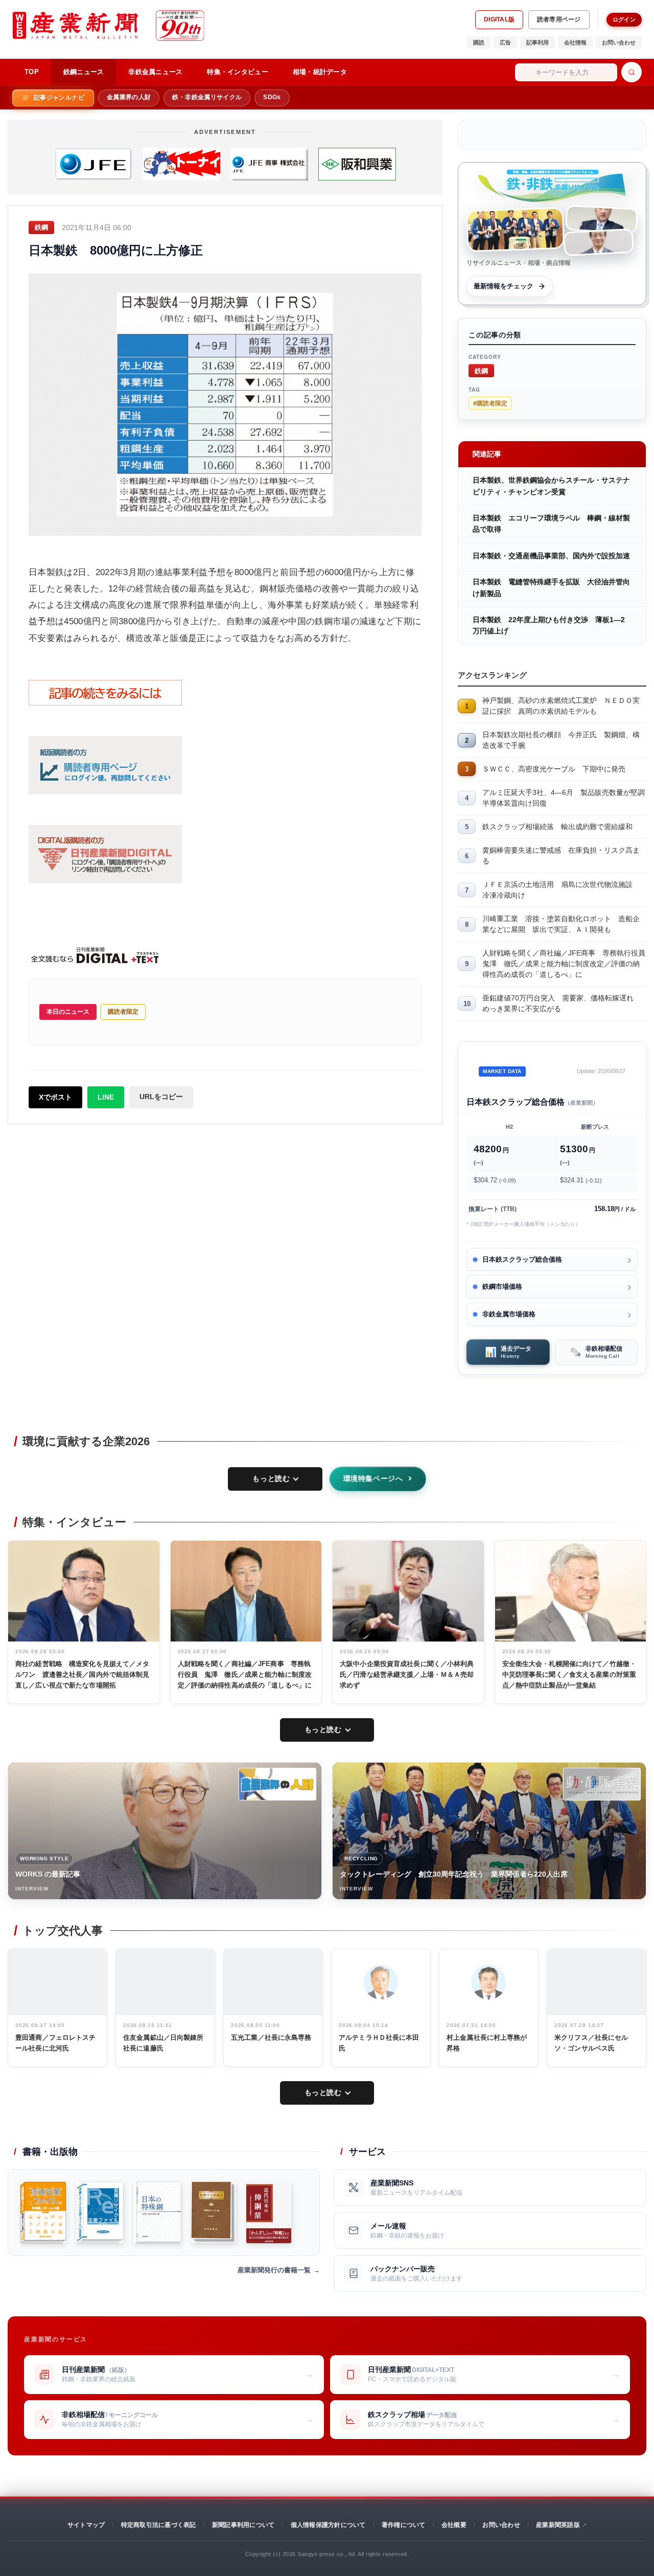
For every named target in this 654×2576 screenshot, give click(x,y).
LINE (106, 1097)
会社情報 (575, 42)
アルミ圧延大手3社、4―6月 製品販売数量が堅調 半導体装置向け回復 (564, 798)
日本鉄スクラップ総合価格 (522, 1259)
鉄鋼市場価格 (502, 1286)
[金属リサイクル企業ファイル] (100, 2213)
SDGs (272, 97)
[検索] (632, 72)
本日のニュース (68, 1012)
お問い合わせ (619, 42)
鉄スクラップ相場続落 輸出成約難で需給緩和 (557, 827)
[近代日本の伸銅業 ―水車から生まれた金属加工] (269, 2213)
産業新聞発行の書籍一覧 (274, 2270)
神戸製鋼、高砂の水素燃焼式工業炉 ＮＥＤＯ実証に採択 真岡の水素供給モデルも (561, 706)
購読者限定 (123, 1012)
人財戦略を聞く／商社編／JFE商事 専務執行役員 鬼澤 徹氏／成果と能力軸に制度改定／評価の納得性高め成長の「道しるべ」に (564, 964)
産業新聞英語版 (558, 2525)
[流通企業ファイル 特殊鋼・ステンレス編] (43, 2213)
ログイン (624, 19)
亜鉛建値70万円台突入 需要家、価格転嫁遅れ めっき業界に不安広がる (562, 1003)
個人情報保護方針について (328, 2525)
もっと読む (271, 1478)
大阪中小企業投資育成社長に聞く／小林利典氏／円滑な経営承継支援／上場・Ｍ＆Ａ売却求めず (407, 1674)
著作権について (404, 2525)
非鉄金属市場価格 (509, 1314)
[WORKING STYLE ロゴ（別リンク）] (277, 1784)
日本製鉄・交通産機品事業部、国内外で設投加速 (551, 556)
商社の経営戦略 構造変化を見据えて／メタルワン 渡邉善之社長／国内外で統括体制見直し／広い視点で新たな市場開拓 (83, 1674)
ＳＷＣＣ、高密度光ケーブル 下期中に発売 (554, 769)
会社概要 (454, 2525)
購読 (479, 42)
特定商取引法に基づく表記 (159, 2525)
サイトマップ (86, 2525)
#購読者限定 (490, 403)
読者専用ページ (559, 19)
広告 (505, 42)
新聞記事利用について (243, 2525)
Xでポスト (55, 1097)
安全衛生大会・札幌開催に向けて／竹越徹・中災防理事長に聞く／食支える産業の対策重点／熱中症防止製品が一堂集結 (569, 1674)
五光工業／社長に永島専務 (271, 2037)
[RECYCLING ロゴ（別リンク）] (602, 1784)
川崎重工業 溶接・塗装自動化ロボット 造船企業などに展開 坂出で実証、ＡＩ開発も (561, 924)
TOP (32, 72)
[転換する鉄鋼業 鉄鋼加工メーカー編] (214, 2213)
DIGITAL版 (499, 19)
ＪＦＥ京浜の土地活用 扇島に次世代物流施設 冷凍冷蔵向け (561, 890)
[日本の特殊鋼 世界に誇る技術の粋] (157, 2213)
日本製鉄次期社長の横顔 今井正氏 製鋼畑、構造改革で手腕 (561, 740)
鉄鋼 (481, 370)
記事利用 (538, 42)
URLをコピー (161, 1097)
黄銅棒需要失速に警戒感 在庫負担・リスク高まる (561, 856)
